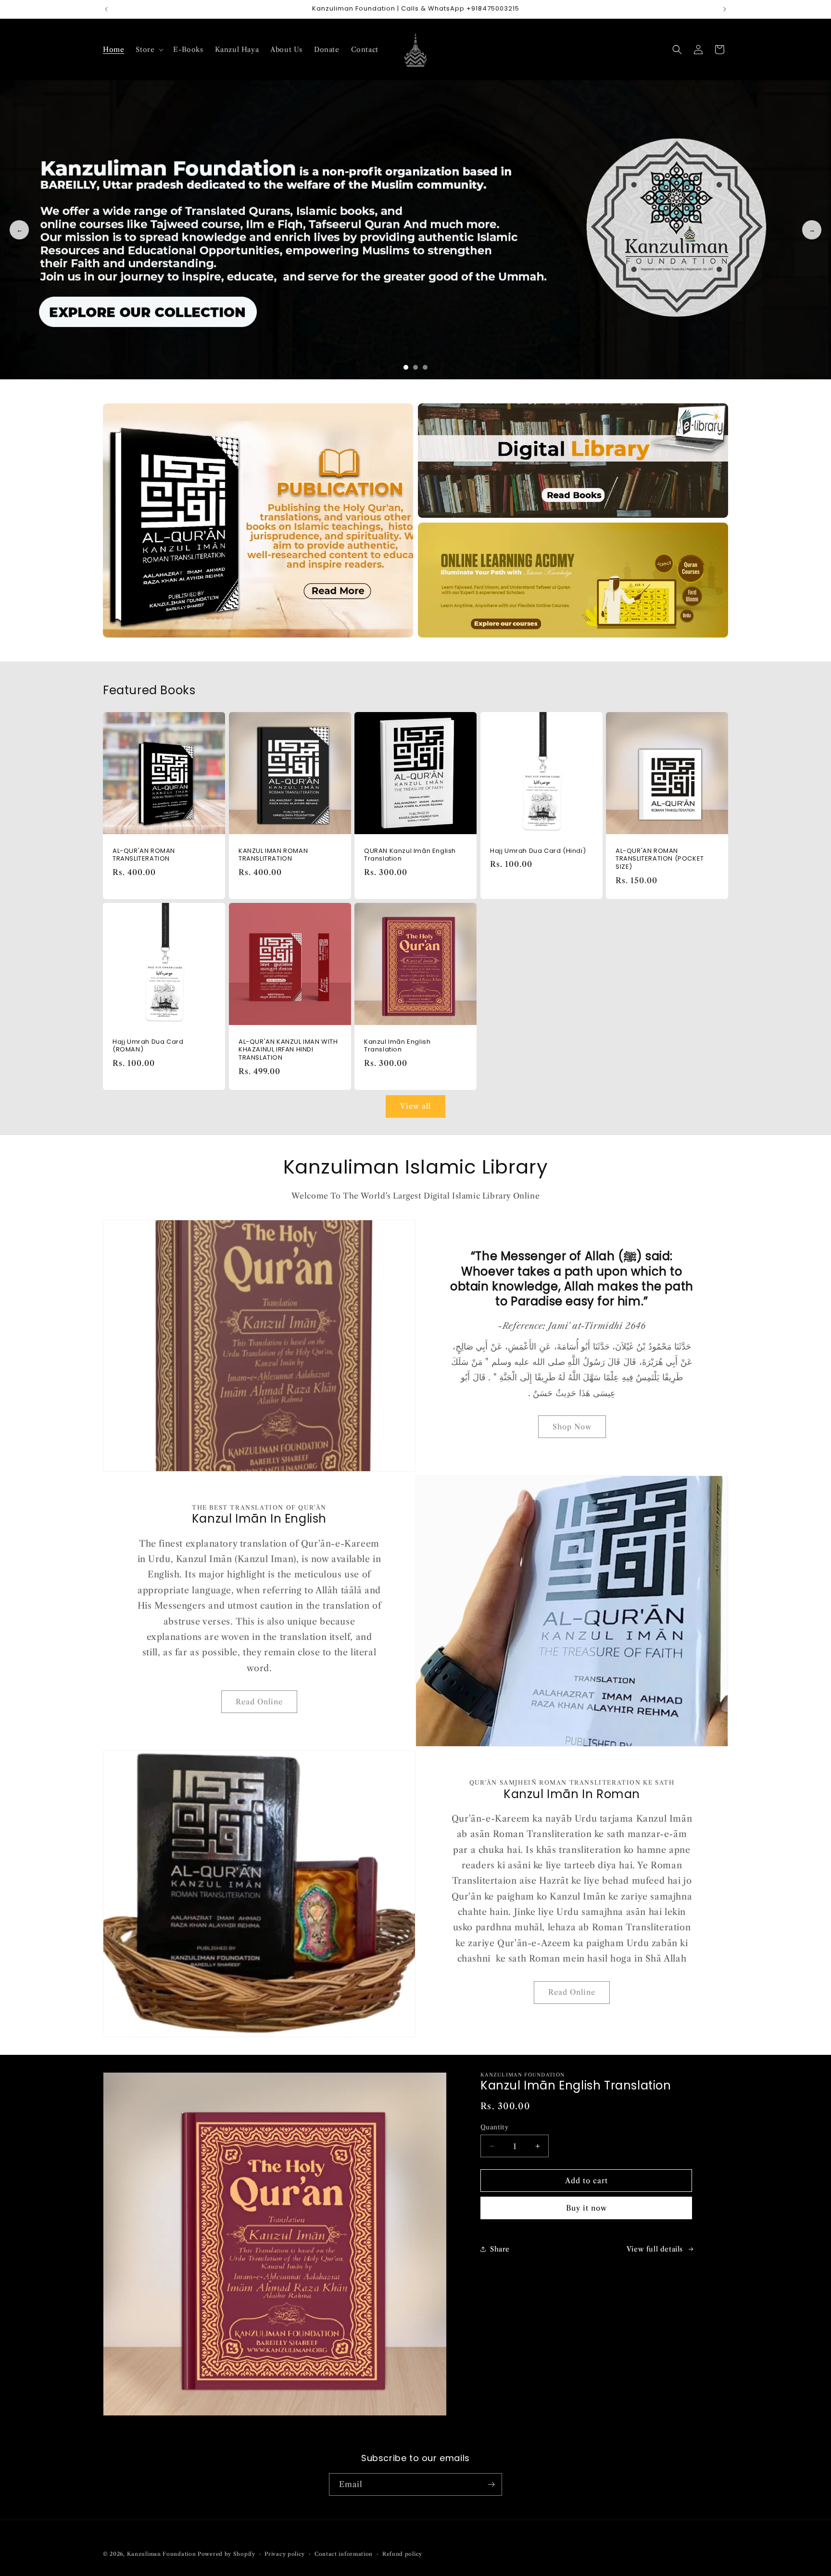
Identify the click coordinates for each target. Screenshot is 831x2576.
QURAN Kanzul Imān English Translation (410, 855)
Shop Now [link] (572, 1427)
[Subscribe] (491, 2484)
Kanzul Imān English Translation (397, 1046)
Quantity (494, 2127)
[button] (149, 50)
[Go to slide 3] (425, 367)
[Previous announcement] (106, 9)
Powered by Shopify (227, 2554)
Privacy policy (285, 2554)
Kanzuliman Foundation (162, 2554)
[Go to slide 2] (415, 367)
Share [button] (500, 2249)
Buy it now (586, 2208)
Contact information (344, 2554)
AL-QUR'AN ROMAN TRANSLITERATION (144, 855)
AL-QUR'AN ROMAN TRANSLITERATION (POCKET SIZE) (660, 859)
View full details (655, 2249)
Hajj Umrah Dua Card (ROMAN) (148, 1046)
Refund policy (402, 2554)
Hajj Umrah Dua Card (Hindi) (538, 851)
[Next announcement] (725, 9)
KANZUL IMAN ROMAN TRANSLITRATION (273, 855)
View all (415, 1106)
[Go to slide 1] (406, 367)
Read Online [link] (259, 1702)
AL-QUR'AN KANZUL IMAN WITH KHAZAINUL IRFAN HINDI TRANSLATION (288, 1050)
